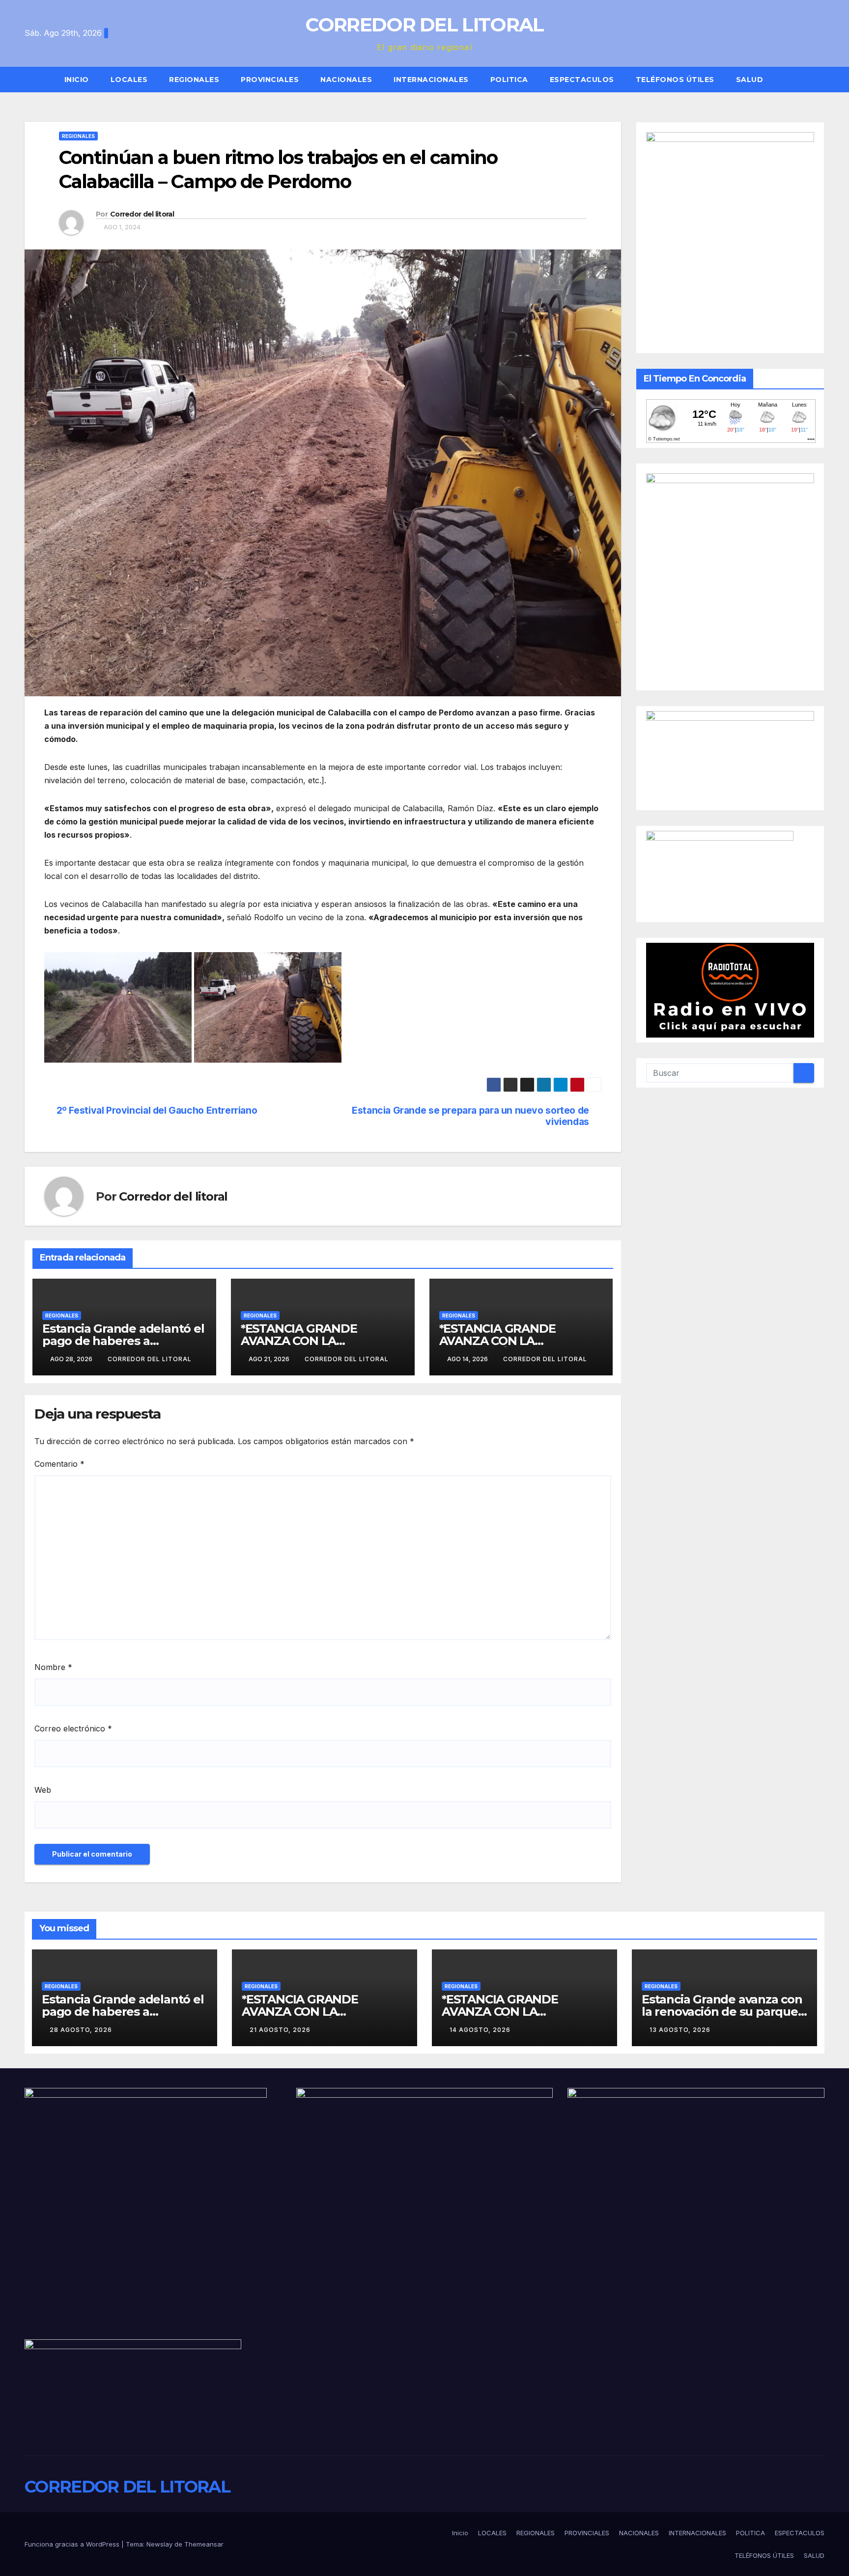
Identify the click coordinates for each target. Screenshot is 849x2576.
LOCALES (129, 80)
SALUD (750, 80)
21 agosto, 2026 (280, 2030)
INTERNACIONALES (431, 80)
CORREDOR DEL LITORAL (424, 25)
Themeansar (204, 2544)
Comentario (59, 1464)
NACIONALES (346, 80)
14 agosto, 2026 (480, 2030)
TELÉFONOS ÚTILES (675, 80)
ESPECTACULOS (582, 80)
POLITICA (509, 80)
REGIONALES (194, 80)
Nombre (53, 1667)
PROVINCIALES (270, 80)
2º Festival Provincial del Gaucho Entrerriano (157, 1110)
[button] (821, 80)
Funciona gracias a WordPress (73, 2544)
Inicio (77, 80)
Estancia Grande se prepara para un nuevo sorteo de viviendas (470, 1116)
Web (43, 1790)
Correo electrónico (73, 1728)
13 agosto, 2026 (680, 2030)
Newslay (159, 2544)
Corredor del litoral (142, 214)
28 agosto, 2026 (81, 2030)
